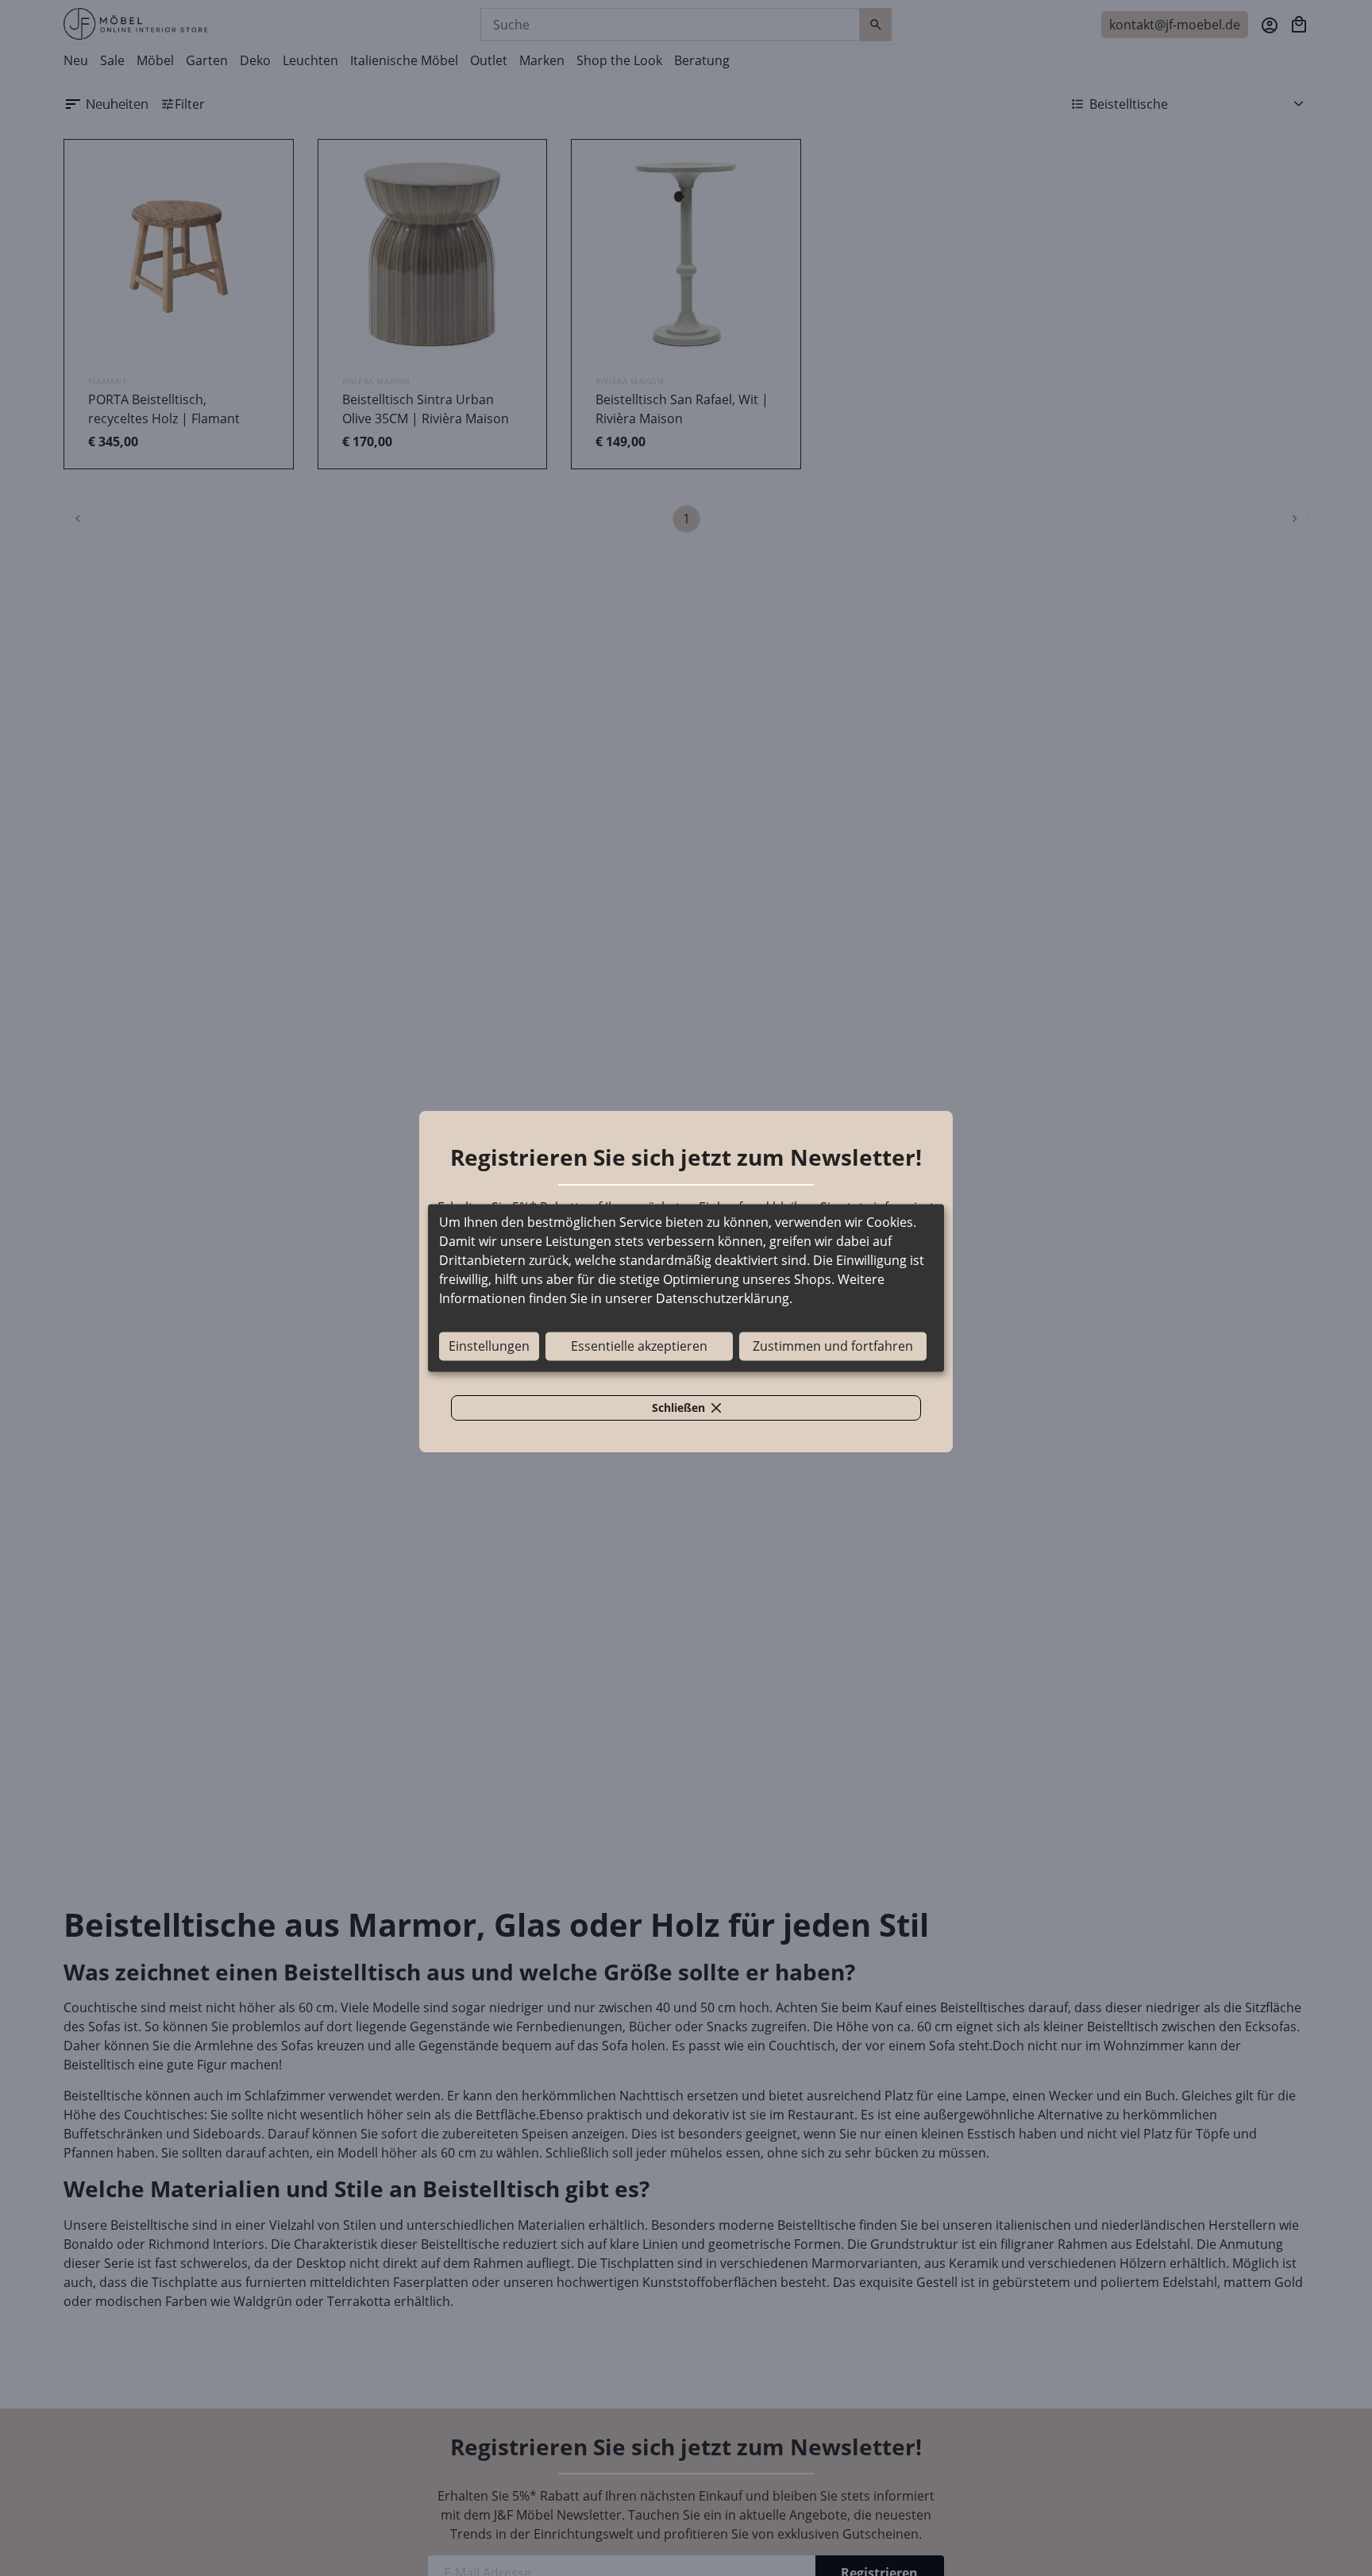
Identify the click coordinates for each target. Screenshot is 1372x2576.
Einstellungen (489, 1347)
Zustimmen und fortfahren (833, 1347)
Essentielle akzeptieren (639, 1347)
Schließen (696, 1410)
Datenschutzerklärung (723, 1299)
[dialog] (686, 1288)
